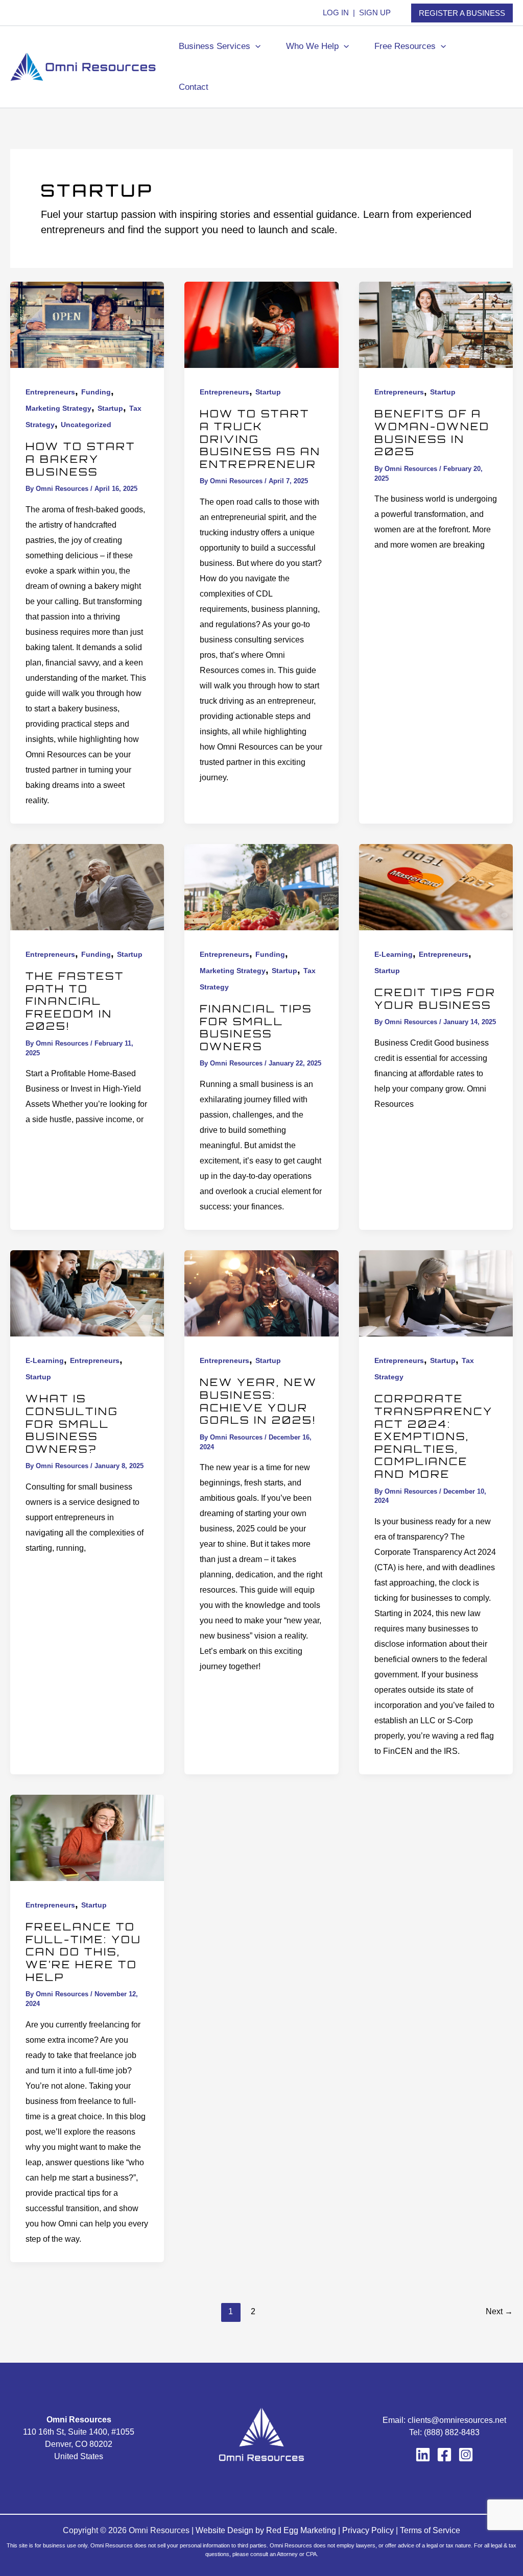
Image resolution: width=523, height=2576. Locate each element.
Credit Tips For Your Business (435, 999)
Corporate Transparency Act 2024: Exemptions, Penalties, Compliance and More (434, 1436)
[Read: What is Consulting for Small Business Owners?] (87, 1293)
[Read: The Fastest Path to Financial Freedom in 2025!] (87, 886)
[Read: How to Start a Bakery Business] (87, 324)
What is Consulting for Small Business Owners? (72, 1423)
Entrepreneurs (50, 392)
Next (499, 2311)
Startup (110, 408)
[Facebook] (444, 2455)
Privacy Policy (368, 2530)
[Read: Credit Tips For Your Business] (436, 886)
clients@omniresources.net (457, 2420)
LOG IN (336, 13)
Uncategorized (86, 425)
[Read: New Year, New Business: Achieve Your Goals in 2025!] (261, 1293)
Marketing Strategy (58, 408)
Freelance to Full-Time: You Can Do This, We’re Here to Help (84, 1952)
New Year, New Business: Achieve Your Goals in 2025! (260, 1401)
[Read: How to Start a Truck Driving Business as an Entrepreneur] (261, 324)
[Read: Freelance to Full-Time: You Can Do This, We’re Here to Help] (87, 1837)
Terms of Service (430, 2530)
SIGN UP (375, 13)
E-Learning (394, 954)
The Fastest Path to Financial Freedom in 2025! (75, 1001)
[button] (462, 13)
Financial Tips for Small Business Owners (256, 1027)
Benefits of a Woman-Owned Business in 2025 (432, 432)
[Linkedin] (423, 2455)
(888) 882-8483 (452, 2432)
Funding (96, 392)
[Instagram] (466, 2455)
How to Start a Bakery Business (80, 459)
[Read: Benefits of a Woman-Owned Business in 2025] (436, 324)
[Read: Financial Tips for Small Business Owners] (261, 886)
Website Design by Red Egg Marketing (266, 2530)
